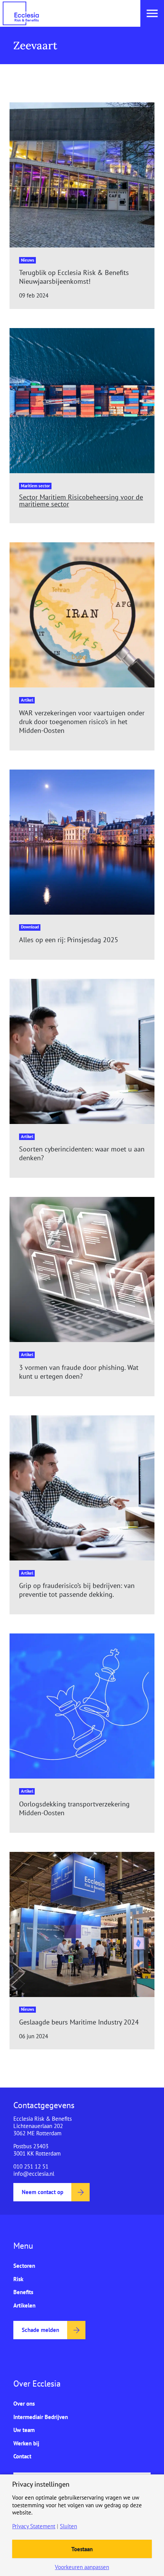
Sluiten (68, 2526)
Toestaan (82, 2549)
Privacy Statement (34, 2526)
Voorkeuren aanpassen (82, 2567)
